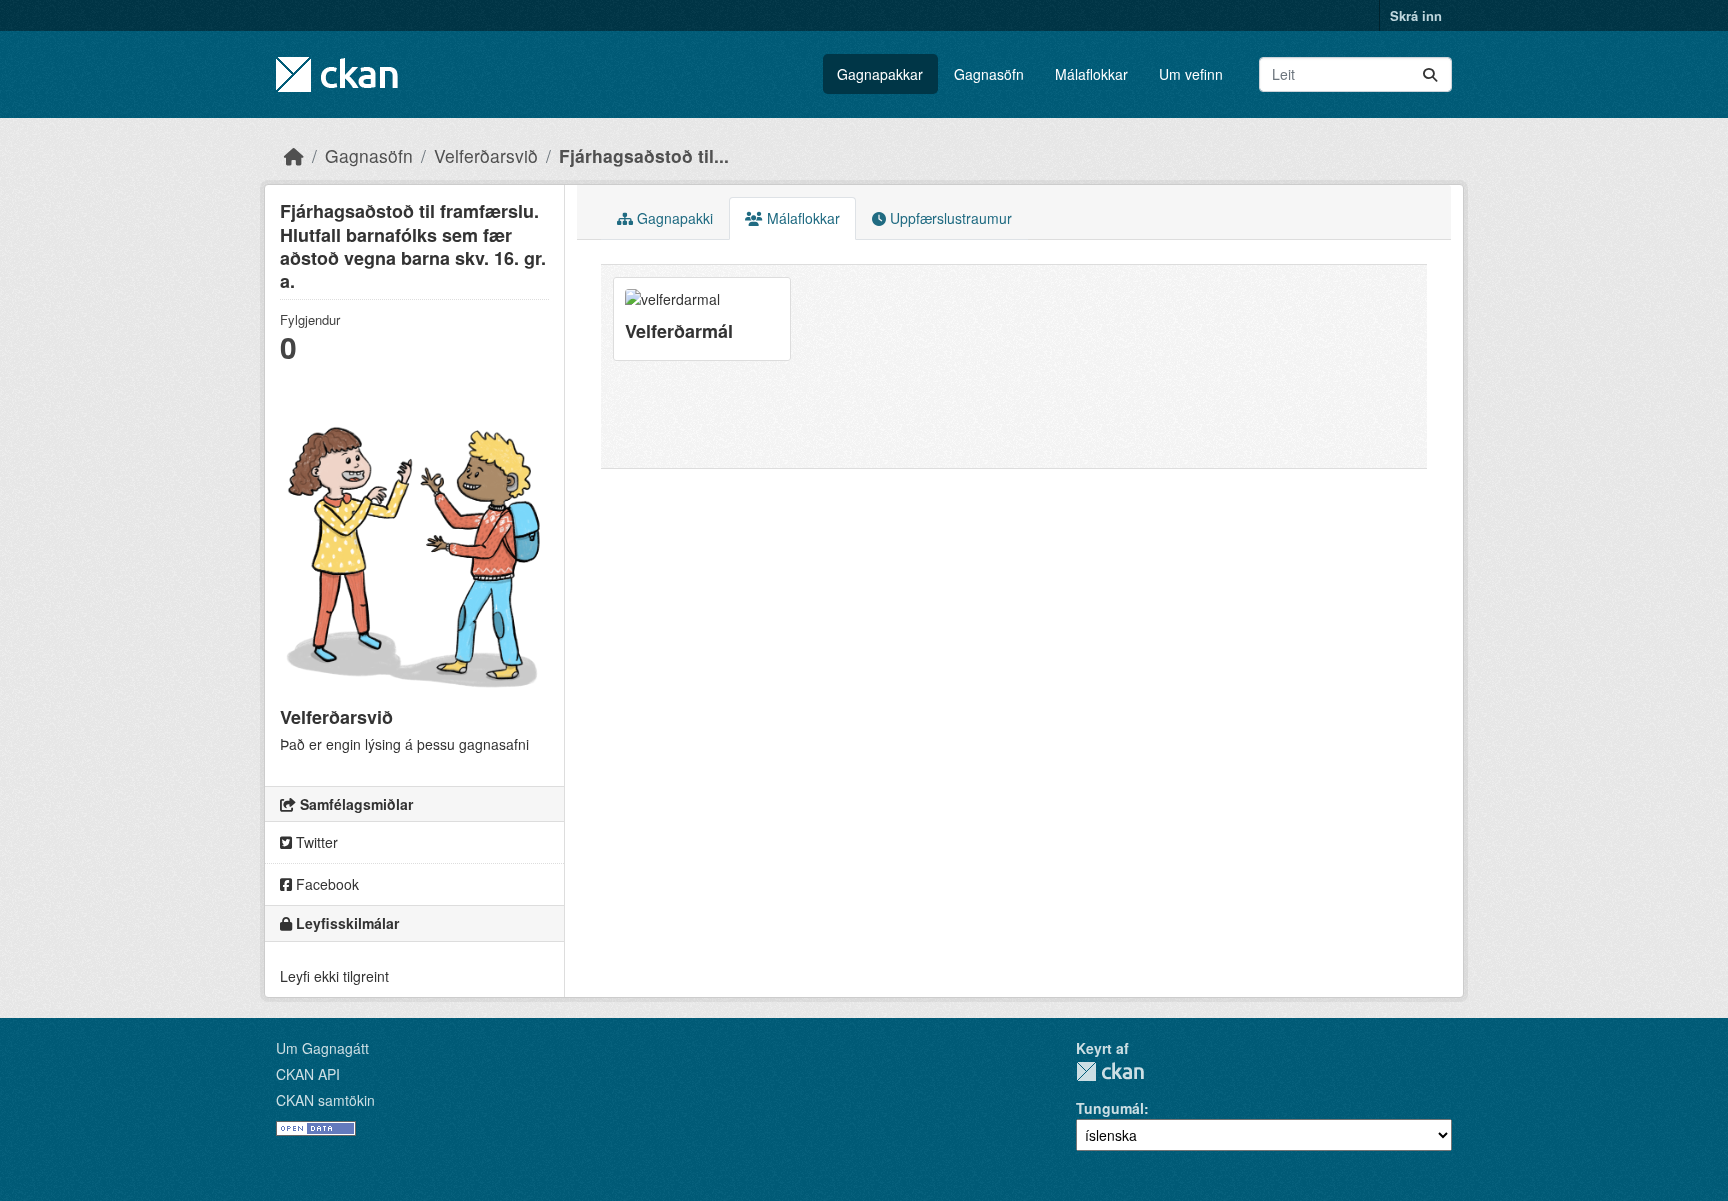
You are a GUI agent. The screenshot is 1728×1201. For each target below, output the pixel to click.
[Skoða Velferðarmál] (702, 318)
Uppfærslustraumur (949, 218)
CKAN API (308, 1074)
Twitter (315, 842)
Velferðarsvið (486, 155)
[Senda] (1430, 74)
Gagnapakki (673, 218)
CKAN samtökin (325, 1100)
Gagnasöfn (989, 74)
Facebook (325, 884)
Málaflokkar (1091, 74)
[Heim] (294, 155)
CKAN (1110, 1071)
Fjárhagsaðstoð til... (644, 155)
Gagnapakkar (880, 74)
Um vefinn (1191, 74)
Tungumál (1110, 1108)
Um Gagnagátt (322, 1048)
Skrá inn (1416, 15)
